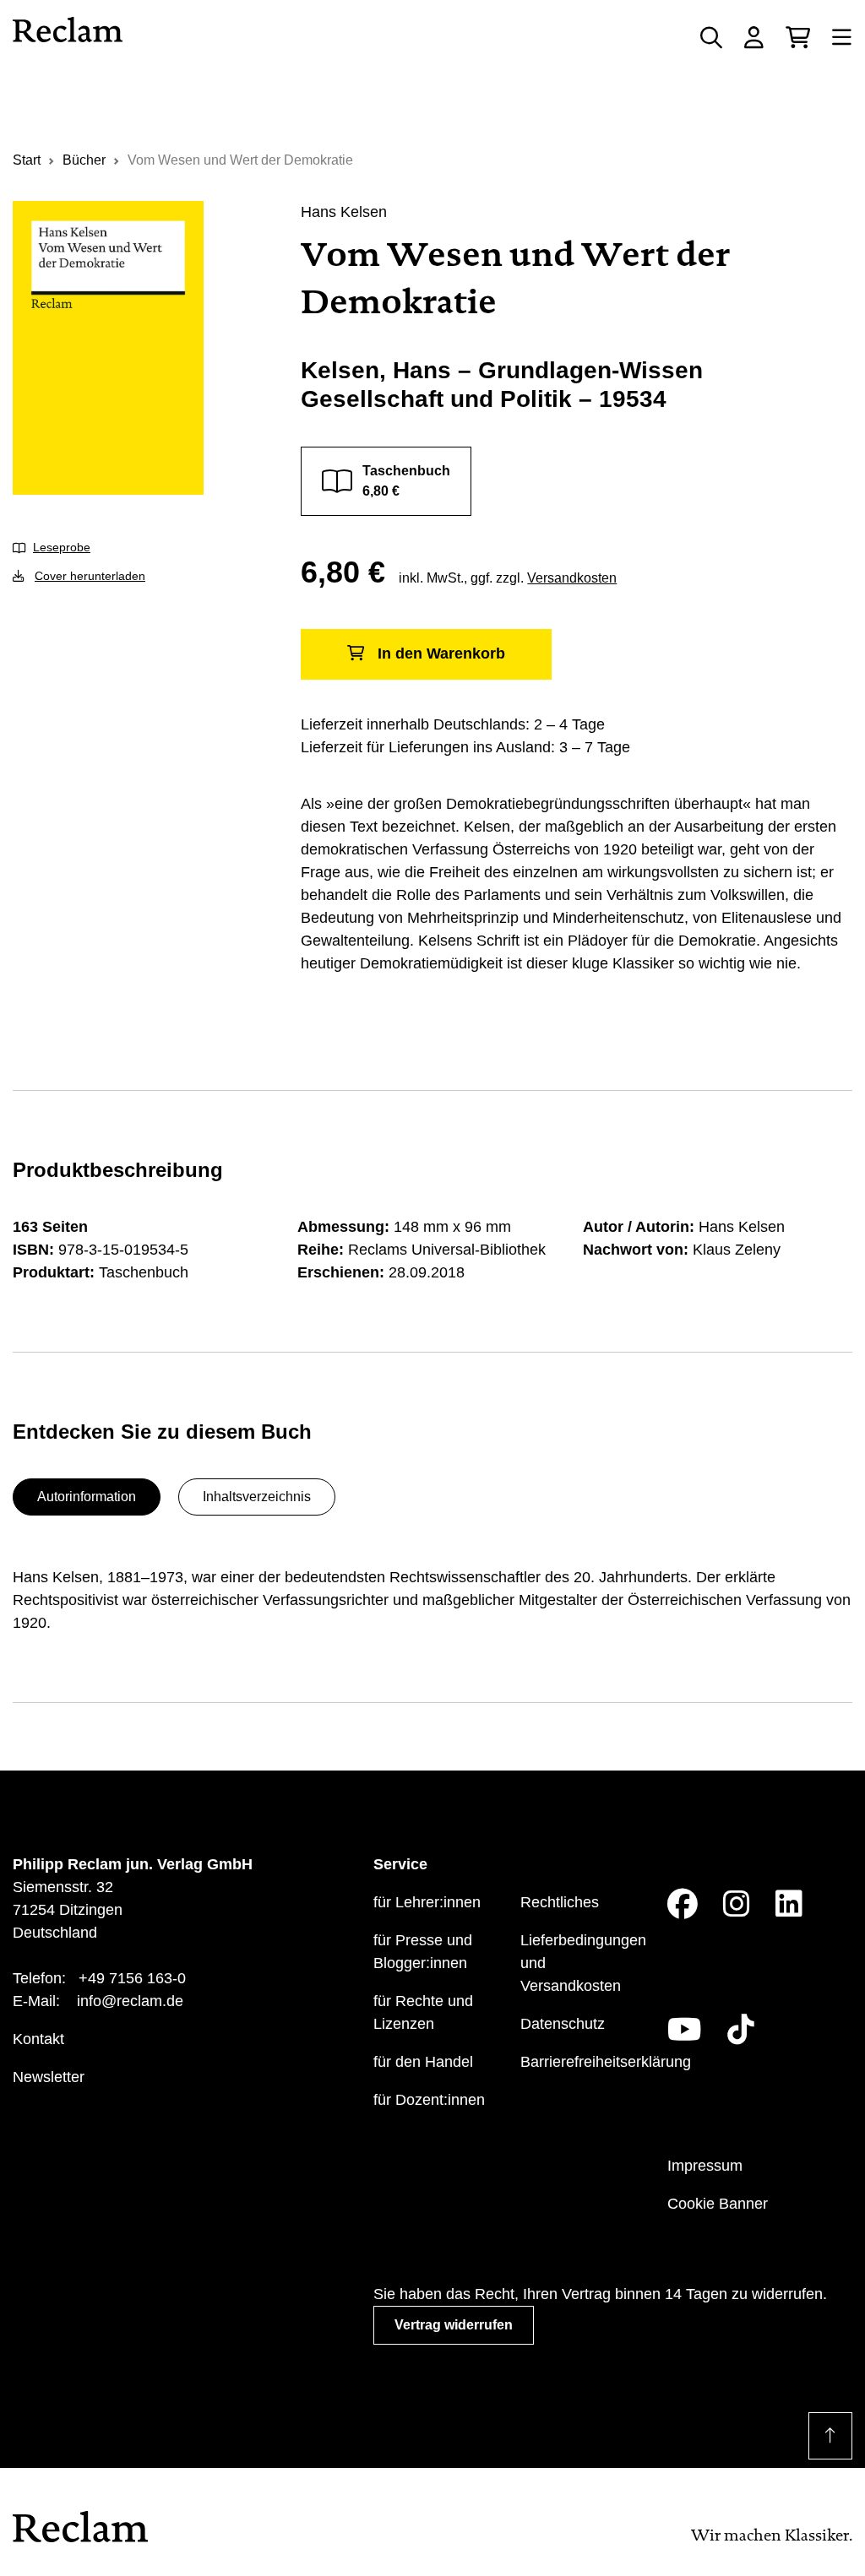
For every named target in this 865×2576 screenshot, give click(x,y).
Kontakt (38, 2039)
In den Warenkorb (441, 653)
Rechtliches (560, 1902)
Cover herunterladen (90, 576)
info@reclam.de (130, 2001)
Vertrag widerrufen (454, 2325)
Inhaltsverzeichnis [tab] (257, 1497)
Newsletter (49, 2077)
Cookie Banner (718, 2204)
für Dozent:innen (429, 2100)
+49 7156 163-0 (132, 1978)
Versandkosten (572, 578)
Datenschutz (563, 2024)
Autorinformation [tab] (87, 1497)
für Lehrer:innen (427, 1902)
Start (27, 160)
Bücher (84, 160)
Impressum (705, 2166)
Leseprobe (62, 547)
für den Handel (423, 2062)
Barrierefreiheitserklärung (606, 2062)
